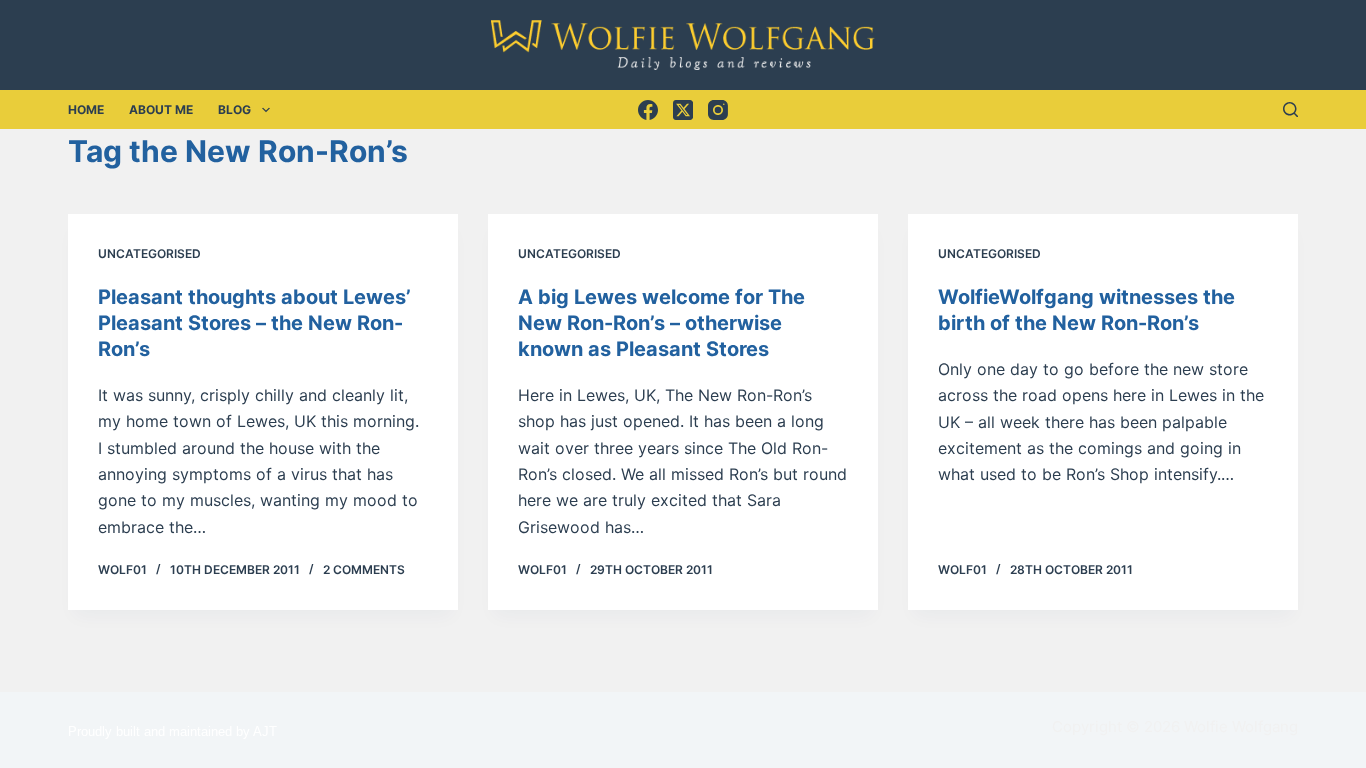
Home (86, 109)
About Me (161, 109)
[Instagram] (718, 110)
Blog (234, 109)
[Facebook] (648, 110)
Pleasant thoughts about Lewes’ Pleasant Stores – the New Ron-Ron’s (254, 323)
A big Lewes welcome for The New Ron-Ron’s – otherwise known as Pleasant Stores (661, 323)
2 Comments (364, 569)
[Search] (1290, 109)
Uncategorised (149, 253)
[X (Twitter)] (683, 110)
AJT (265, 731)
